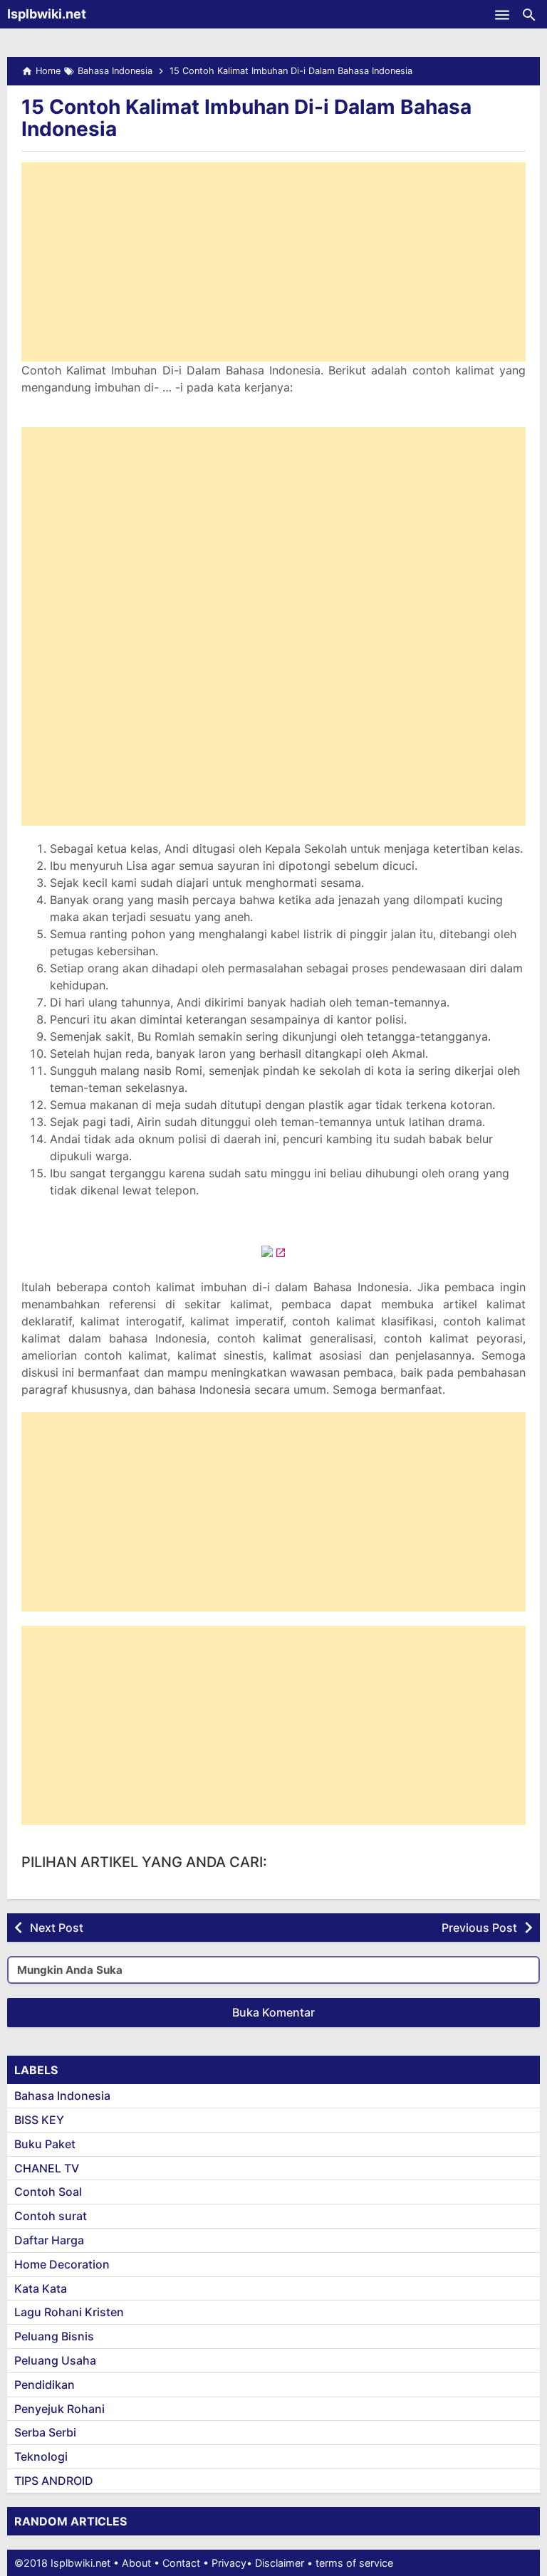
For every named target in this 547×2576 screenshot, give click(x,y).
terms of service (354, 2563)
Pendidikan (45, 2385)
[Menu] (502, 14)
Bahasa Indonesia (62, 2096)
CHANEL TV (47, 2168)
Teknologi (41, 2456)
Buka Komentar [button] (273, 2012)
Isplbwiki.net (47, 14)
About (136, 2563)
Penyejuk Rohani (59, 2409)
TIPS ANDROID (54, 2481)
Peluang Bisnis (54, 2336)
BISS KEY (39, 2120)
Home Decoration (62, 2264)
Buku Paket (45, 2144)
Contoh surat (51, 2216)
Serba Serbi (45, 2432)
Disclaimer (280, 2563)
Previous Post (479, 1928)
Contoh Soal (48, 2192)
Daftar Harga (49, 2240)
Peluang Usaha (55, 2360)
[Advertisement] (273, 262)
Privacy (229, 2563)
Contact (181, 2563)
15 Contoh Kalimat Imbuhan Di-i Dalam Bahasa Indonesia (246, 118)
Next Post (57, 1928)
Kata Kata (41, 2288)
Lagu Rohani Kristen (69, 2312)
